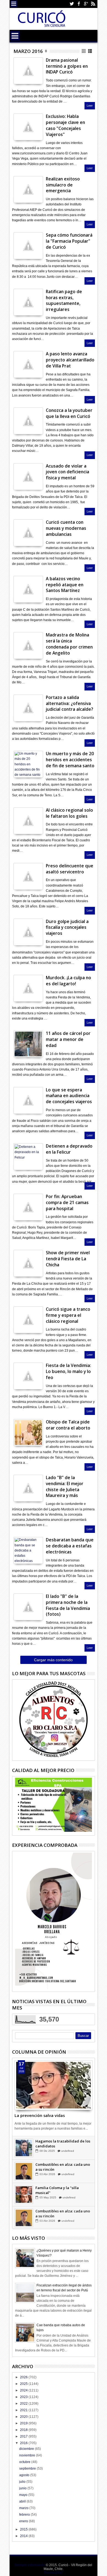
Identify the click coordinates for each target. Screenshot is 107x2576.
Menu (14, 4)
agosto (25, 2475)
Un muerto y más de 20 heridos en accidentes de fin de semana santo (70, 760)
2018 (24, 2430)
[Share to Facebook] (19, 2097)
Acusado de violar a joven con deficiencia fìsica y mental (67, 472)
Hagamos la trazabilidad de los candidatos (63, 2158)
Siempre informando (30, 2565)
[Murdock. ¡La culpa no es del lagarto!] (28, 988)
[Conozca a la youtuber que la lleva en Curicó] (28, 421)
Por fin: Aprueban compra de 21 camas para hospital (67, 1203)
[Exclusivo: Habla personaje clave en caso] (28, 127)
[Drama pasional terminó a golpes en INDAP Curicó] (28, 71)
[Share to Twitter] (25, 2097)
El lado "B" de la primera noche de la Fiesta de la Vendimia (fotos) (68, 1605)
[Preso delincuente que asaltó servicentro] (28, 876)
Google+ (86, 4)
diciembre (27, 2449)
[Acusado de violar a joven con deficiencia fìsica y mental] (28, 477)
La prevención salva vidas (40, 2115)
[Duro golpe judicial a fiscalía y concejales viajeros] (28, 932)
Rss (93, 4)
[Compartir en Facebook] (18, 75)
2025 (24, 2384)
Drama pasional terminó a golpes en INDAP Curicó (67, 66)
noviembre (28, 2455)
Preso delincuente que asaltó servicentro (70, 869)
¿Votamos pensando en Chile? (61, 2141)
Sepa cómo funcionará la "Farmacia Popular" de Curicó (69, 241)
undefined (69, 2146)
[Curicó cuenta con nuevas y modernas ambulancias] (28, 533)
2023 (24, 2397)
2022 (24, 2404)
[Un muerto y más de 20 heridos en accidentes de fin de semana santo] (28, 764)
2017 (24, 2436)
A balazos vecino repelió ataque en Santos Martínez (65, 585)
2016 (24, 2443)
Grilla (84, 51)
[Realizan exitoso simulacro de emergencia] (28, 189)
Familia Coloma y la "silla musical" (57, 2204)
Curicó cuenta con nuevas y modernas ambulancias (66, 528)
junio (23, 2488)
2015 (24, 2529)
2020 (24, 2417)
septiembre (28, 2469)
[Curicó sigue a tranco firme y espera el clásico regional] (28, 1320)
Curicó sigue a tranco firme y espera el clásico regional (68, 1315)
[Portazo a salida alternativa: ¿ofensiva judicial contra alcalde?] (28, 708)
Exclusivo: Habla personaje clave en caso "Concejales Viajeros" (65, 125)
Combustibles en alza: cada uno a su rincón (63, 2181)
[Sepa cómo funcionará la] (28, 246)
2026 (24, 2377)
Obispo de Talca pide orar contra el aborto (68, 1425)
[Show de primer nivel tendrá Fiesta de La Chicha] (28, 1263)
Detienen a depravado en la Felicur (69, 1149)
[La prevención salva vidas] (54, 2085)
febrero (25, 2515)
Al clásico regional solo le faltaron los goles (69, 813)
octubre (25, 2462)
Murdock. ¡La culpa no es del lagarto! (68, 981)
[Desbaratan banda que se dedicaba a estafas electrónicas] (28, 1550)
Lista (90, 51)
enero (24, 2521)
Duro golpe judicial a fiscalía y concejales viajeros (67, 928)
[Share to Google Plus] (31, 2097)
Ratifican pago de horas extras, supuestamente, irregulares (64, 301)
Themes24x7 (53, 2573)
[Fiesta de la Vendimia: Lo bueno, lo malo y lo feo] (28, 1376)
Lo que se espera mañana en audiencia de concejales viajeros (69, 1096)
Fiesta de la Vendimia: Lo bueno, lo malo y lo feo (68, 1371)
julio (23, 2482)
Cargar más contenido (53, 1660)
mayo (24, 2495)
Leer (90, 106)
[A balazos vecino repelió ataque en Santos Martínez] (28, 589)
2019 (24, 2423)
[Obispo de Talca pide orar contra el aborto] (28, 1433)
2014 (24, 2536)
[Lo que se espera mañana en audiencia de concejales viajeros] (28, 1100)
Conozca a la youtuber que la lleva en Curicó (69, 413)
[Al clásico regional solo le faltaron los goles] (28, 821)
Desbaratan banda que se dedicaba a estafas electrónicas (70, 1546)
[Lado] (28, 1488)
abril (23, 2501)
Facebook (79, 4)
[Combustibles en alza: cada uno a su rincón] (24, 2185)
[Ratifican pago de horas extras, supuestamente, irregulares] (28, 302)
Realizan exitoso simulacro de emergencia (63, 185)
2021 (24, 2410)
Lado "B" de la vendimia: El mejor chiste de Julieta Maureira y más (65, 1487)
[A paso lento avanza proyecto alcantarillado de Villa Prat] (28, 364)
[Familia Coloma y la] (24, 2209)
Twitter (72, 4)
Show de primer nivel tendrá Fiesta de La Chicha (68, 1259)
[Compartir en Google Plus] (30, 75)
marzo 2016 (28, 51)
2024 (24, 2390)
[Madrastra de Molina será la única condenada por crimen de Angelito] (28, 646)
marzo (24, 2508)
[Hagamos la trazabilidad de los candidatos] (24, 2162)
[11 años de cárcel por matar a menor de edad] (28, 1044)
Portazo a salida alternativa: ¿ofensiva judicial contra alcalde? (69, 704)
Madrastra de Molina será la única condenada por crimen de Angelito (69, 644)
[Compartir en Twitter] (24, 75)
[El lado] (28, 1607)
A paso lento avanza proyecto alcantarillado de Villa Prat (70, 360)
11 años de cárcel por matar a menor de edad (68, 1039)
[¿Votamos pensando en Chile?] (24, 2148)
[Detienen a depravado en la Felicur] (28, 1157)
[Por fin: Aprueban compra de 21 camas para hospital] (28, 1207)
